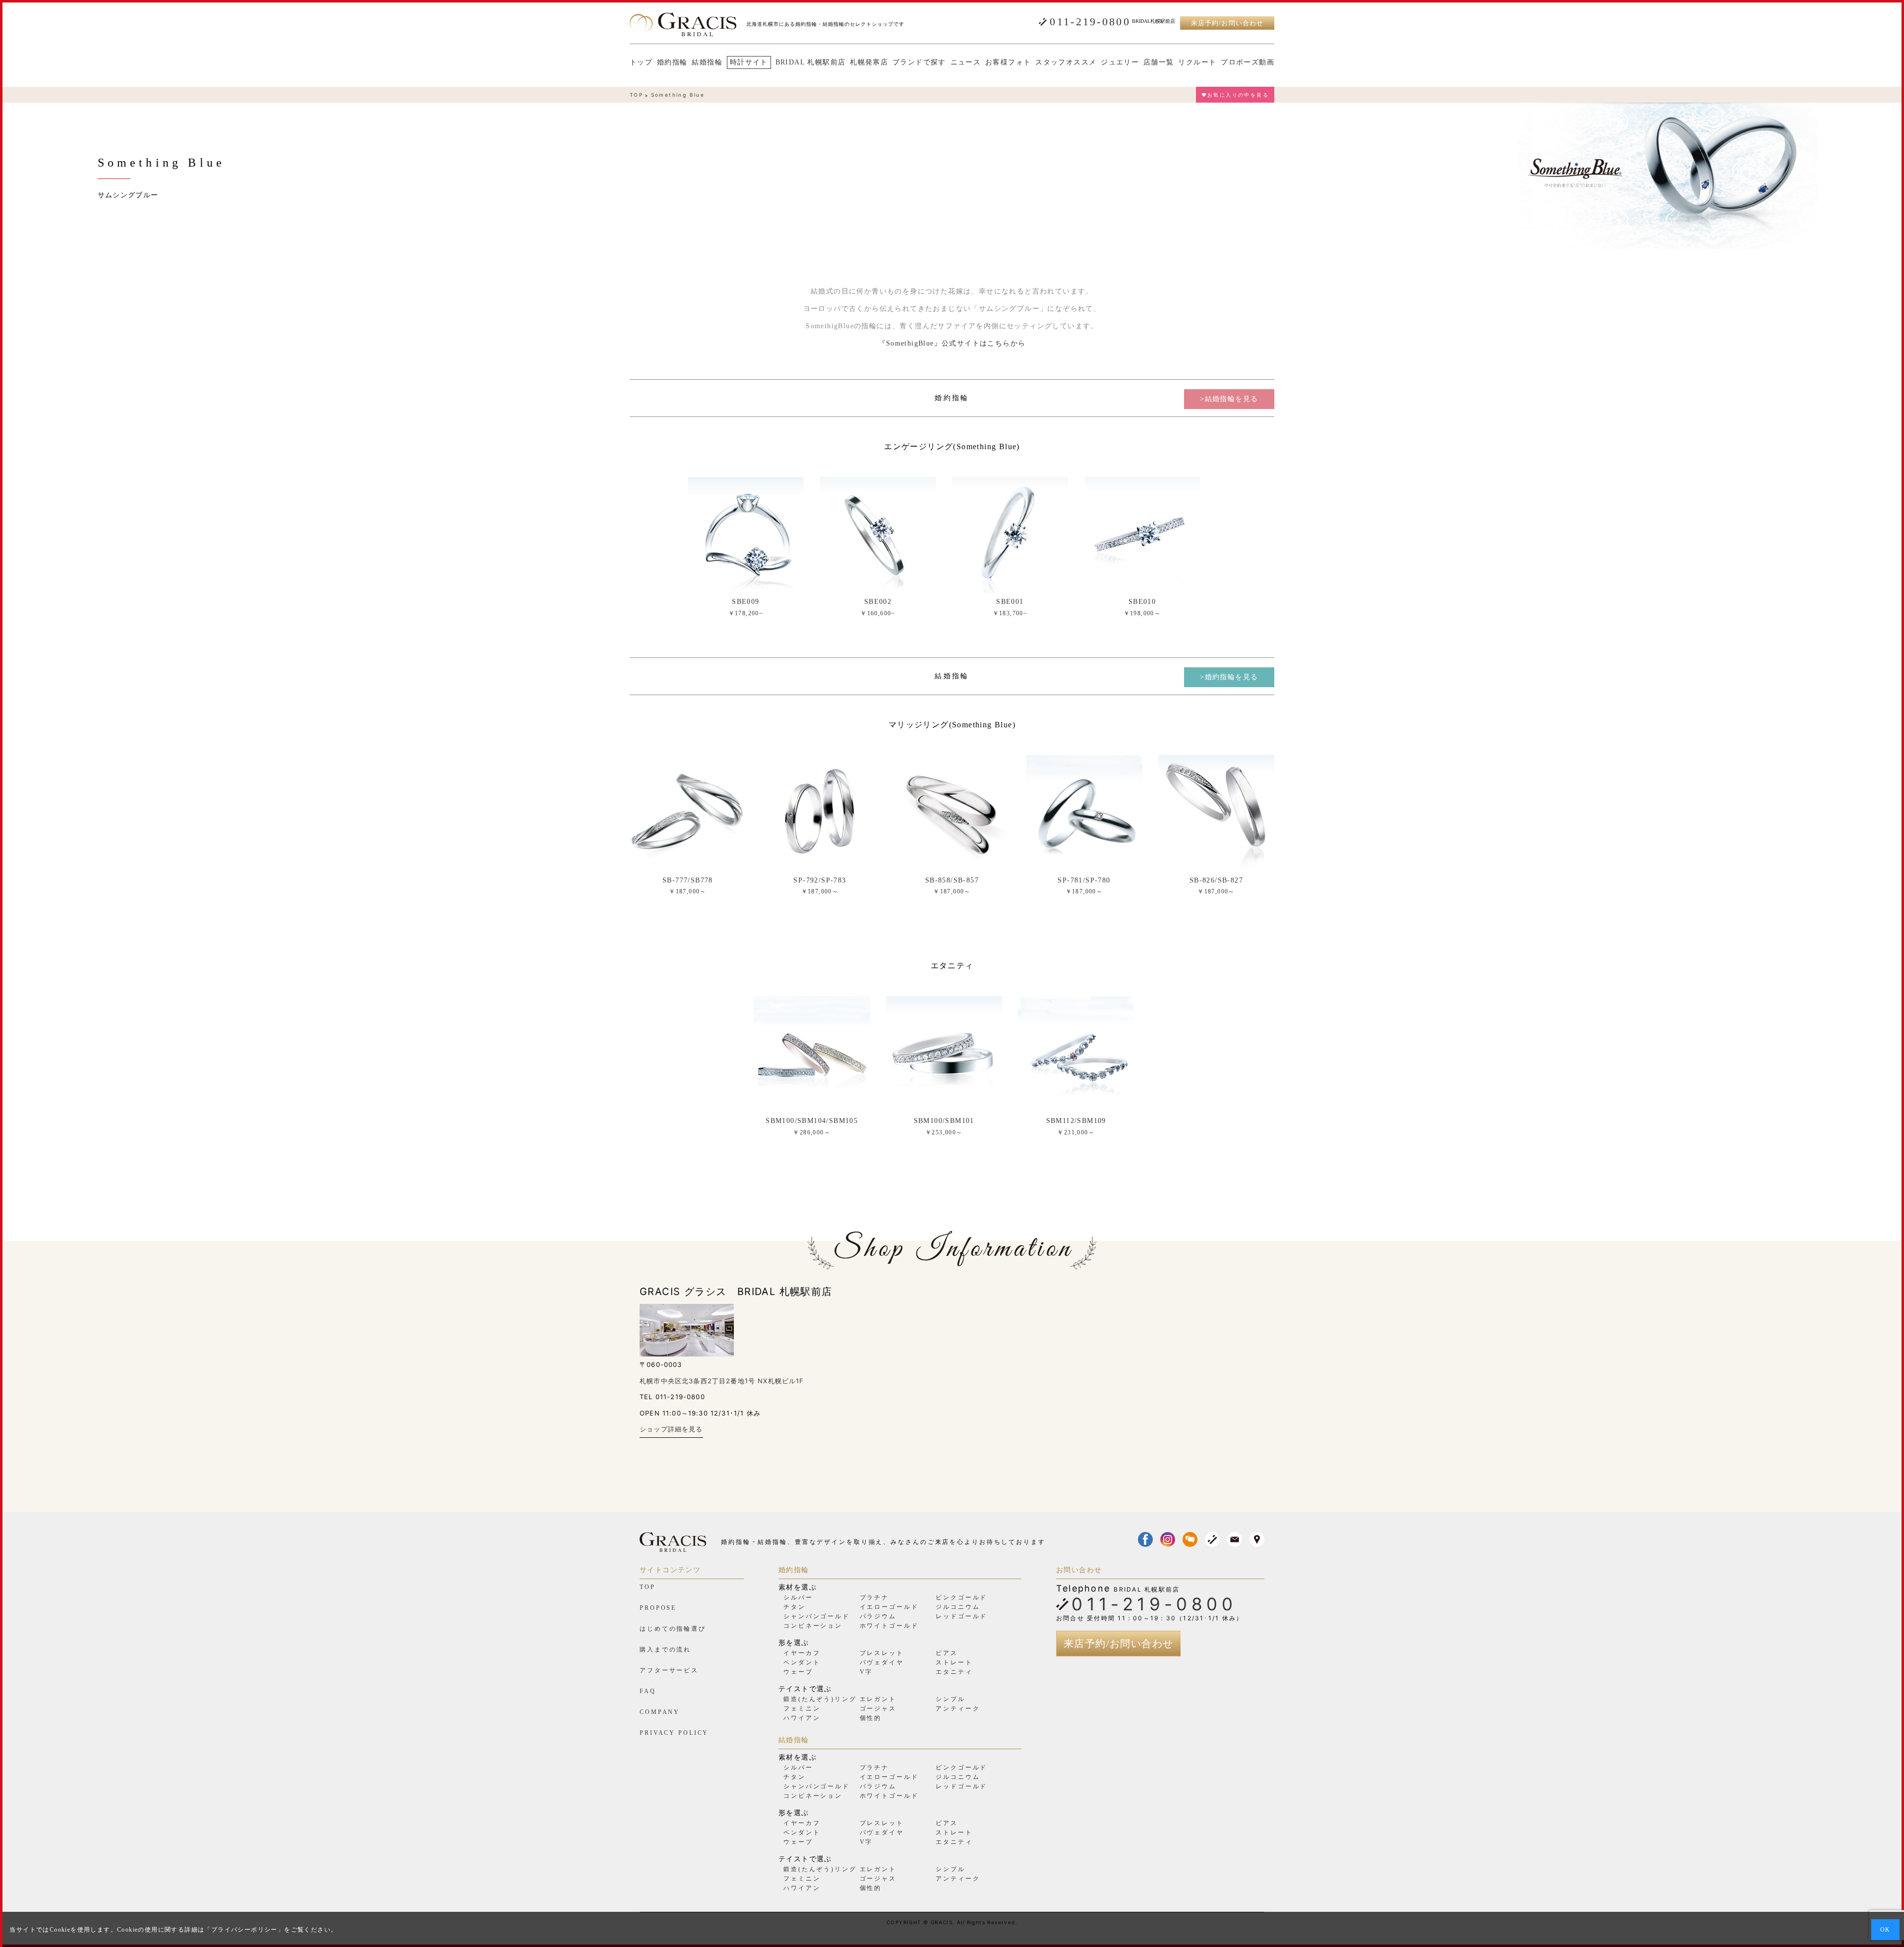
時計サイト (749, 62)
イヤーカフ (802, 1653)
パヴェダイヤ (882, 1662)
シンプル (951, 1699)
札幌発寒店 (869, 62)
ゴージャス (878, 1709)
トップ (641, 62)
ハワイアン (802, 1718)
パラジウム (878, 1616)
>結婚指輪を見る (1229, 399)
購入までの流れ (665, 1650)
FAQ (648, 1691)
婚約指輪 (672, 62)
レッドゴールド (961, 1616)
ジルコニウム (958, 1607)
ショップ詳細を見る (671, 1429)
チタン (795, 1607)
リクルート (1197, 62)
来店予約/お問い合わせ (1227, 23)
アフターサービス (669, 1670)
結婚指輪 (707, 62)
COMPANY (660, 1712)
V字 (866, 1672)
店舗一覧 (1159, 62)
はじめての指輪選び (673, 1629)
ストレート (954, 1662)
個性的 (871, 1718)
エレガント (878, 1699)
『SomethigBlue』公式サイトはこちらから (952, 343)
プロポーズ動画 (1248, 62)
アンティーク (958, 1709)
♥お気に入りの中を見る (1235, 95)
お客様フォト (1008, 62)
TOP (636, 95)
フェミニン (802, 1709)
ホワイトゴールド (889, 1626)
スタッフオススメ (1066, 62)
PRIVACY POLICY (674, 1733)
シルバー (798, 1597)
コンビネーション (813, 1626)
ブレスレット (882, 1653)
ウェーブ (798, 1672)
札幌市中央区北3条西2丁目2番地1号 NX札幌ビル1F (722, 1381)
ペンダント (802, 1662)
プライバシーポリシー (244, 1930)
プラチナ (875, 1597)
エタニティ (954, 1672)
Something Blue (678, 95)
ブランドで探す (919, 62)
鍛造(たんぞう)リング (820, 1699)
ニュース (966, 62)
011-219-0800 (1090, 22)
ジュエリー (1120, 62)
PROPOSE (658, 1608)
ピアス (947, 1653)
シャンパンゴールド (817, 1616)
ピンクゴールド (961, 1597)
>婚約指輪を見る (1229, 677)
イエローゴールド (889, 1607)
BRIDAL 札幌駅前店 (811, 62)
